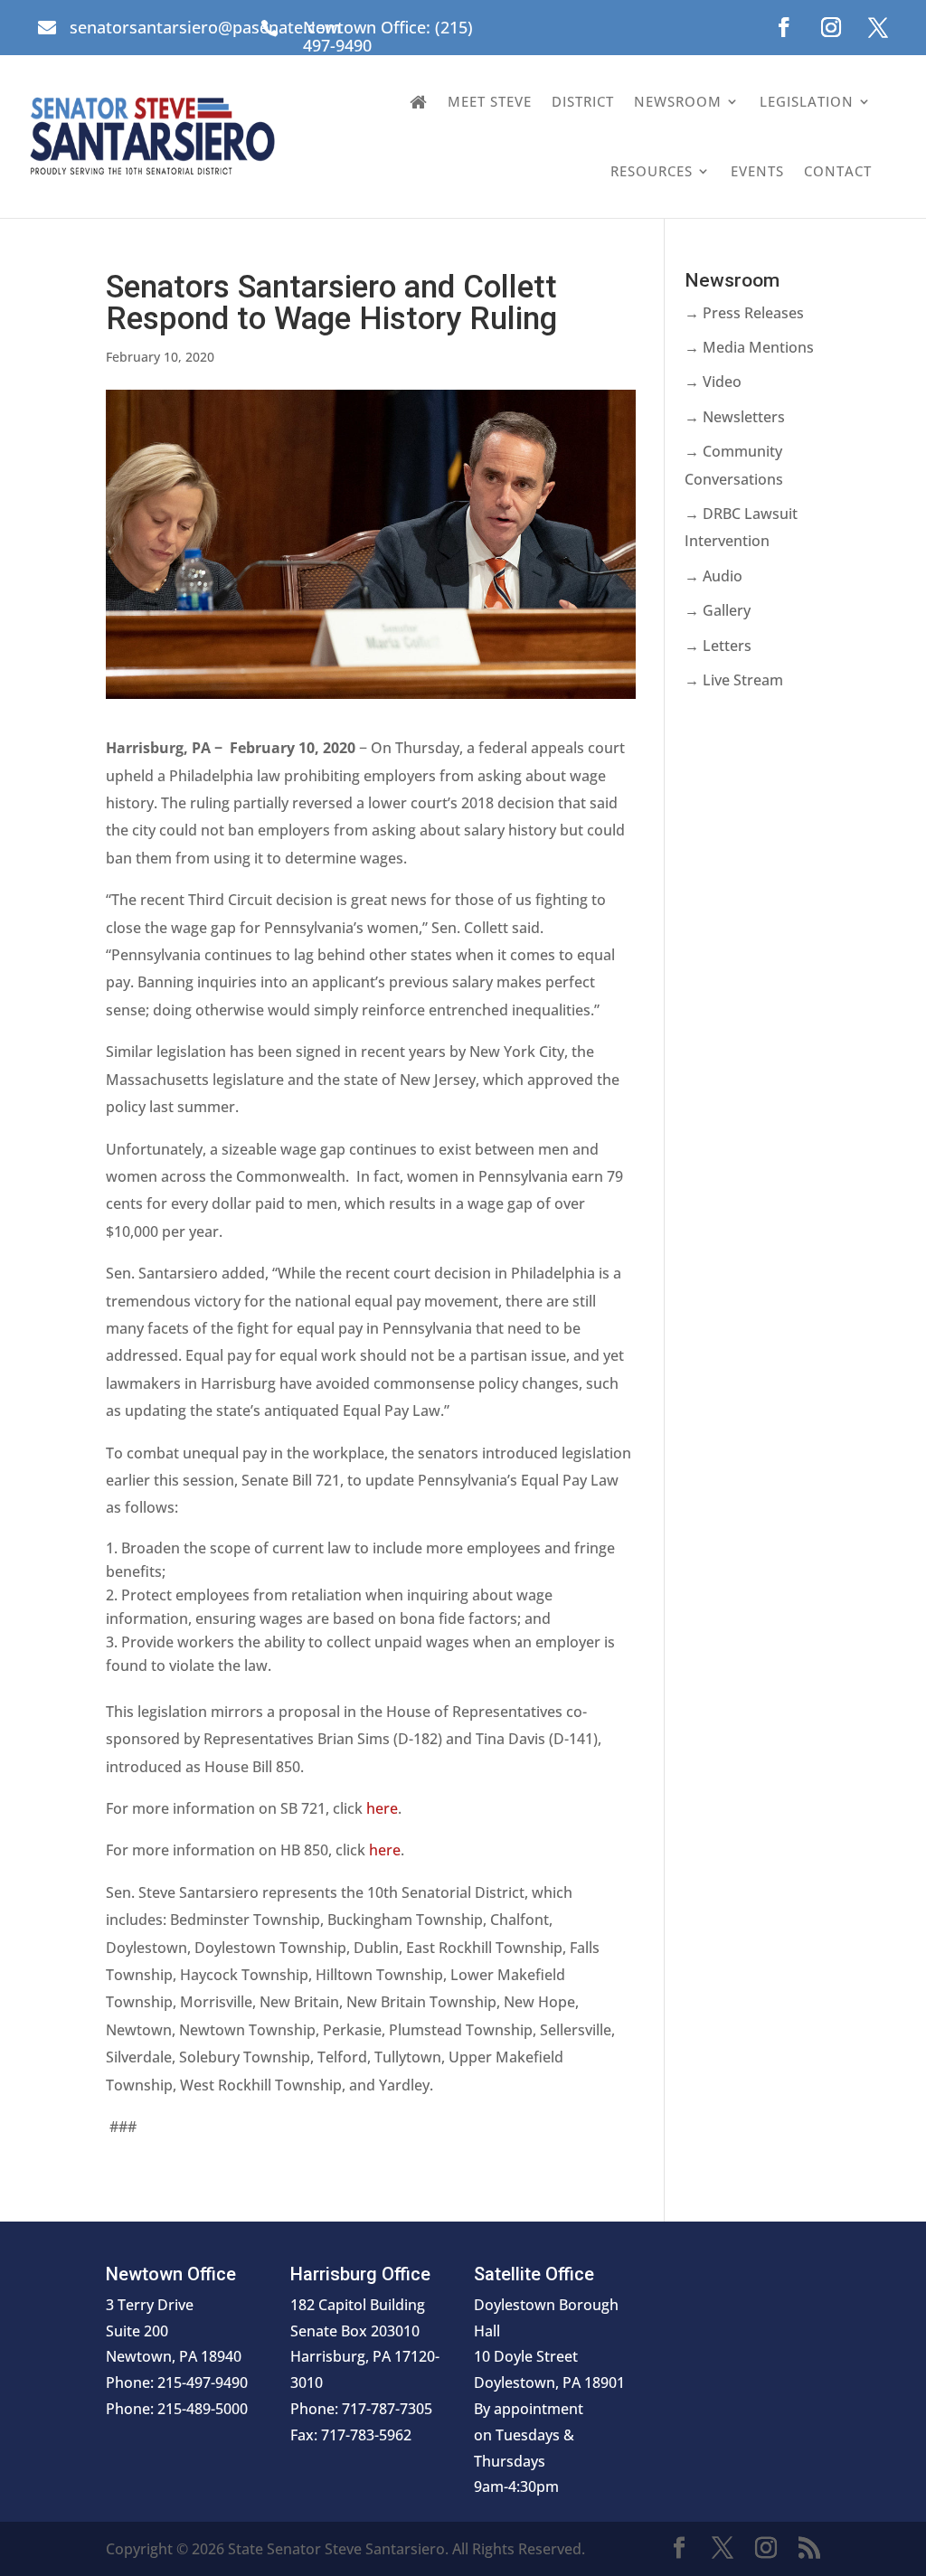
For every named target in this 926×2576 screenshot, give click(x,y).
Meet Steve (490, 101)
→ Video (713, 382)
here (382, 1808)
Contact (838, 171)
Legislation (807, 101)
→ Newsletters (735, 417)
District (583, 101)
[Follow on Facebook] (784, 27)
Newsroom (678, 101)
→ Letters (718, 646)
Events (757, 171)
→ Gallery (718, 610)
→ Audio (713, 576)
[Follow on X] (878, 27)
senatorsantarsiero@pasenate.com (205, 27)
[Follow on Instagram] (831, 27)
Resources (652, 171)
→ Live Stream (734, 680)
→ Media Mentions (749, 347)
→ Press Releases (744, 313)
